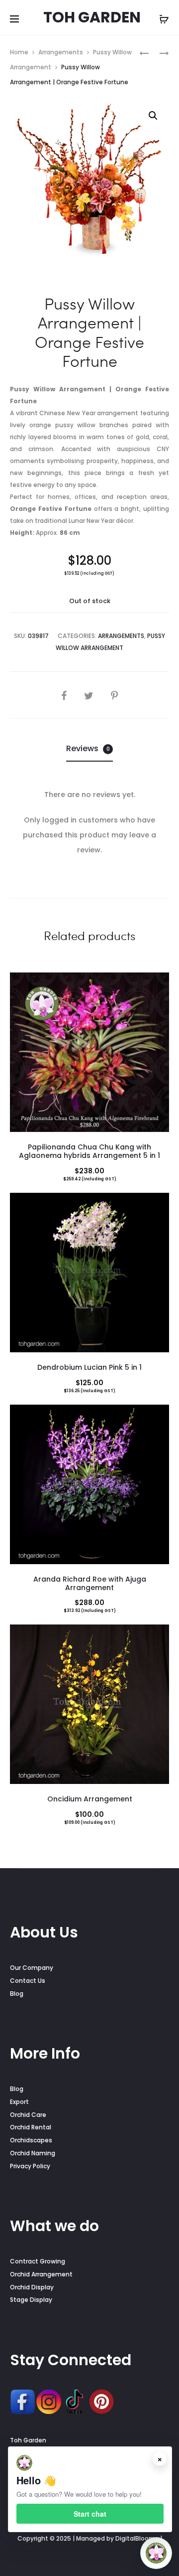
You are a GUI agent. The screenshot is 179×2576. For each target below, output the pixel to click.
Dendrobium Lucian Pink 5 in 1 (89, 1367)
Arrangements (61, 52)
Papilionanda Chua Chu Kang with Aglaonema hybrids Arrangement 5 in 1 (89, 1151)
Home (19, 52)
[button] (153, 116)
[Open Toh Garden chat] (156, 2553)
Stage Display (31, 2300)
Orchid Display (32, 2287)
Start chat (90, 2514)
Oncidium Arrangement (90, 1799)
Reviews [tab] (88, 748)
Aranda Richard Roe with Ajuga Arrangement (90, 1583)
